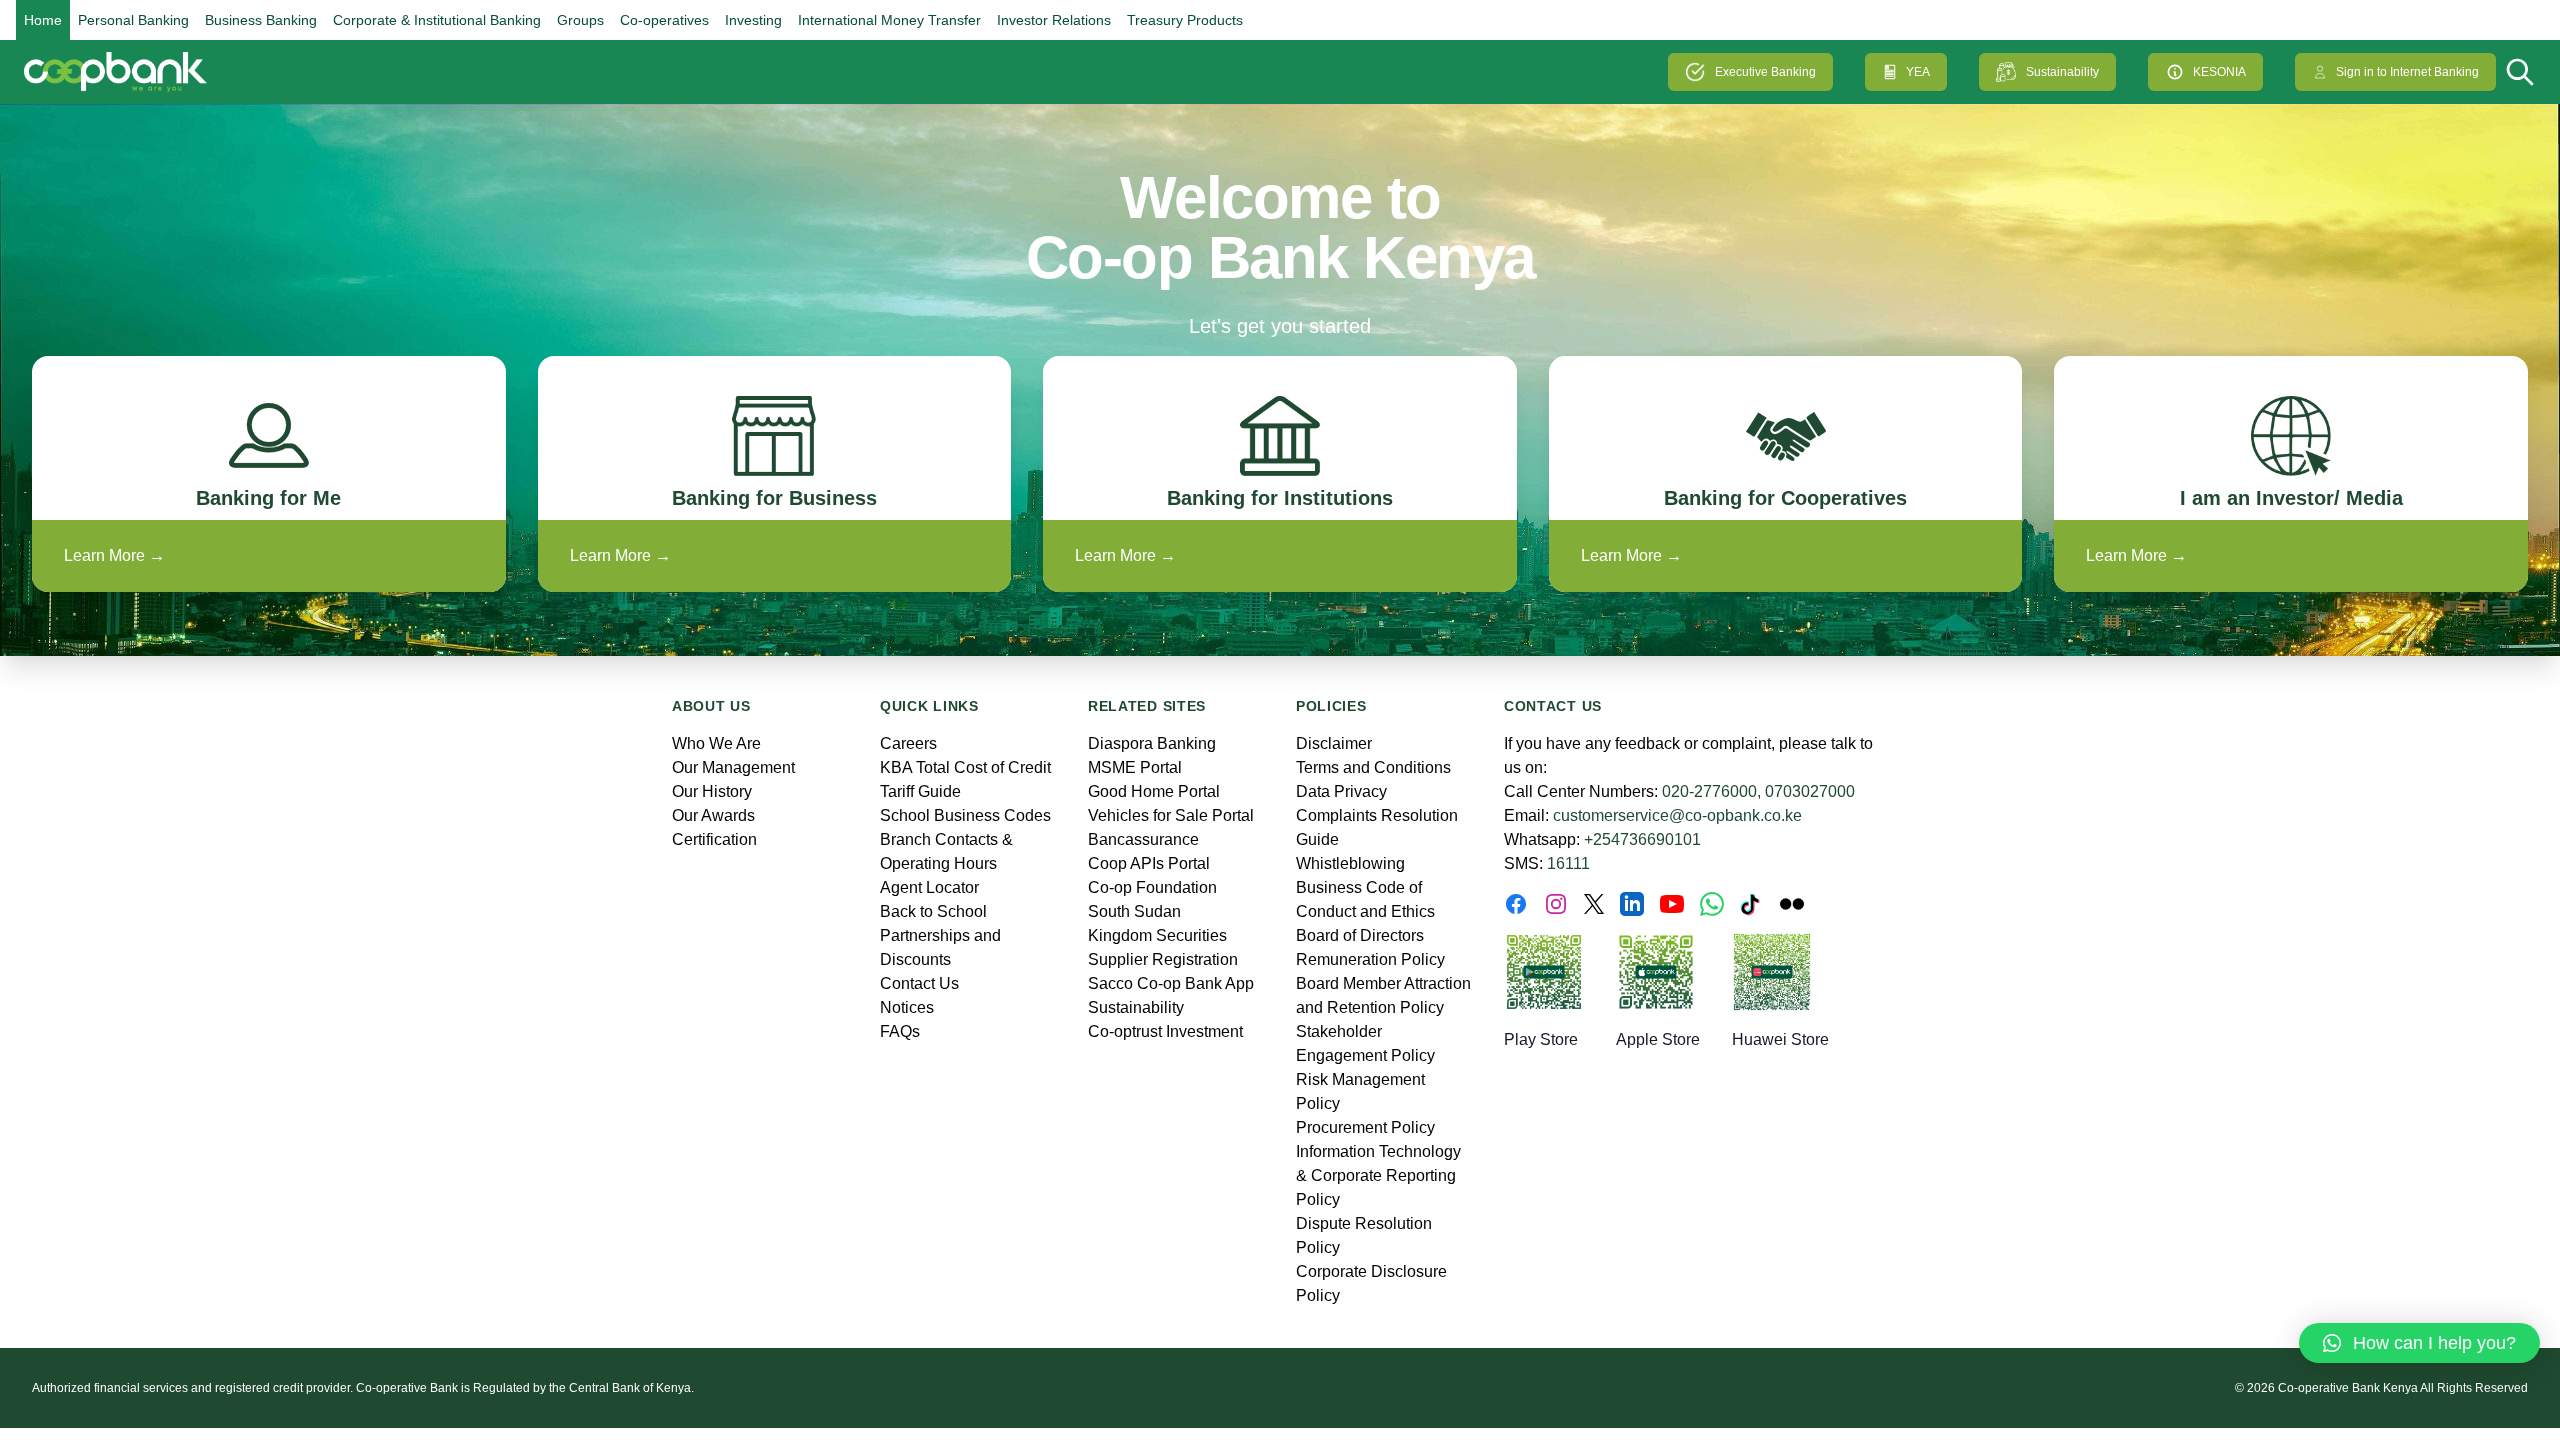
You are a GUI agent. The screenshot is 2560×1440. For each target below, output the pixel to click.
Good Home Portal (1154, 791)
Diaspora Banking (1152, 743)
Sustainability (2062, 72)
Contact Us (919, 983)
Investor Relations (1054, 20)
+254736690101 (1642, 839)
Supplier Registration (1163, 959)
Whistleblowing (1350, 863)
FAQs (900, 1031)
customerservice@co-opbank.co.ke (1677, 815)
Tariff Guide (920, 791)
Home (43, 20)
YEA (1918, 72)
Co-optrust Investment (1165, 1031)
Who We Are (716, 743)
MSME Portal (1135, 767)
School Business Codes (965, 815)
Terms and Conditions (1373, 767)
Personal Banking (133, 20)
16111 (1568, 863)
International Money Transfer (889, 20)
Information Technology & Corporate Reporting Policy (1378, 1175)
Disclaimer (1334, 743)
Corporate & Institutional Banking (437, 20)
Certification (714, 839)
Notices (907, 1007)
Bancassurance (1143, 839)
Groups (580, 20)
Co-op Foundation (1152, 887)
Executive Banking (1765, 72)
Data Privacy (1341, 791)
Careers (908, 743)
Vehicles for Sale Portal (1171, 815)
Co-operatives (664, 20)
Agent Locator (929, 887)
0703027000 (1810, 791)
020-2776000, (1711, 791)
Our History (712, 791)
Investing (753, 20)
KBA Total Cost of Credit (965, 767)
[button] (2419, 1343)
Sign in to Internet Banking (2407, 72)
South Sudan (1134, 911)
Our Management (733, 767)
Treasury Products (1185, 20)
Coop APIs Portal (1149, 863)
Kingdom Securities (1157, 935)
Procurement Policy (1365, 1127)
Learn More (114, 555)
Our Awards (713, 815)
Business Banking (261, 20)
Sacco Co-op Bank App (1171, 983)
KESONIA (2219, 72)
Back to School (933, 911)
